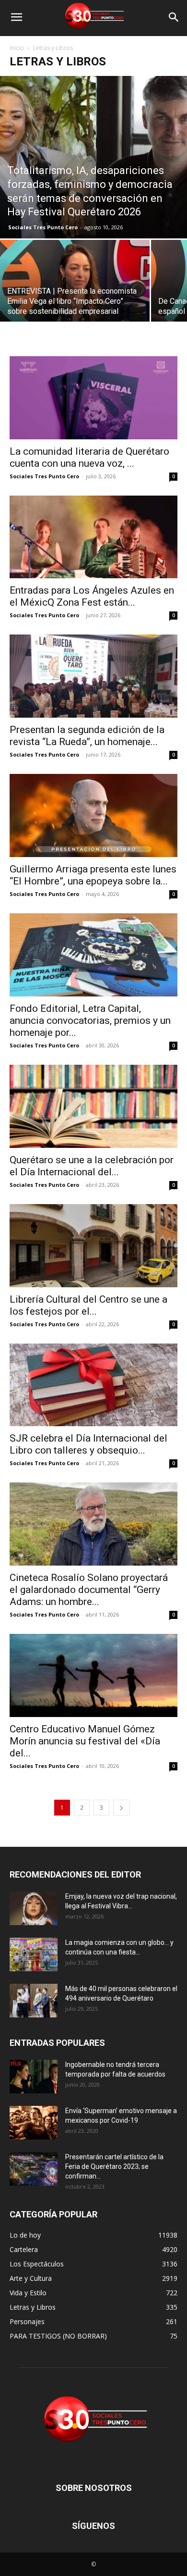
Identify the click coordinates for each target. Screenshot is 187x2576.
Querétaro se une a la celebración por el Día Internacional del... (92, 1166)
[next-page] (121, 1808)
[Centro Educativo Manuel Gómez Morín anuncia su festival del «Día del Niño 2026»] (93, 1675)
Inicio (17, 48)
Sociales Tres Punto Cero (43, 227)
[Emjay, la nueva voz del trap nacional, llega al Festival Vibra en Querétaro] (34, 1908)
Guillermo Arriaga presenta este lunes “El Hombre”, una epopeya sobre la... (93, 875)
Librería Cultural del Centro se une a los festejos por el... (88, 1305)
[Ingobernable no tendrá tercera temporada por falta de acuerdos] (34, 2077)
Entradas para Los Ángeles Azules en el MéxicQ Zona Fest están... (92, 596)
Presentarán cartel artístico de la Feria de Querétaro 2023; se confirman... (114, 2166)
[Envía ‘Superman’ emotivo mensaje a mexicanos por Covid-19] (34, 2123)
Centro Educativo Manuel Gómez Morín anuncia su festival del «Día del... (85, 1741)
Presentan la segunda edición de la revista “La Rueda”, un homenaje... (87, 736)
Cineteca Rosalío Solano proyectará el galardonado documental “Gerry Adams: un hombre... (89, 1590)
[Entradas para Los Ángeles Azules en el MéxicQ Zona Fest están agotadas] (93, 537)
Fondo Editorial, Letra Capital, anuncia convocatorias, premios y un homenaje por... (90, 1020)
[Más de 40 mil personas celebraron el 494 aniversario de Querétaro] (34, 2001)
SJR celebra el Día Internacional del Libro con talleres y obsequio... (88, 1444)
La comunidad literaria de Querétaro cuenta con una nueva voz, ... (89, 457)
